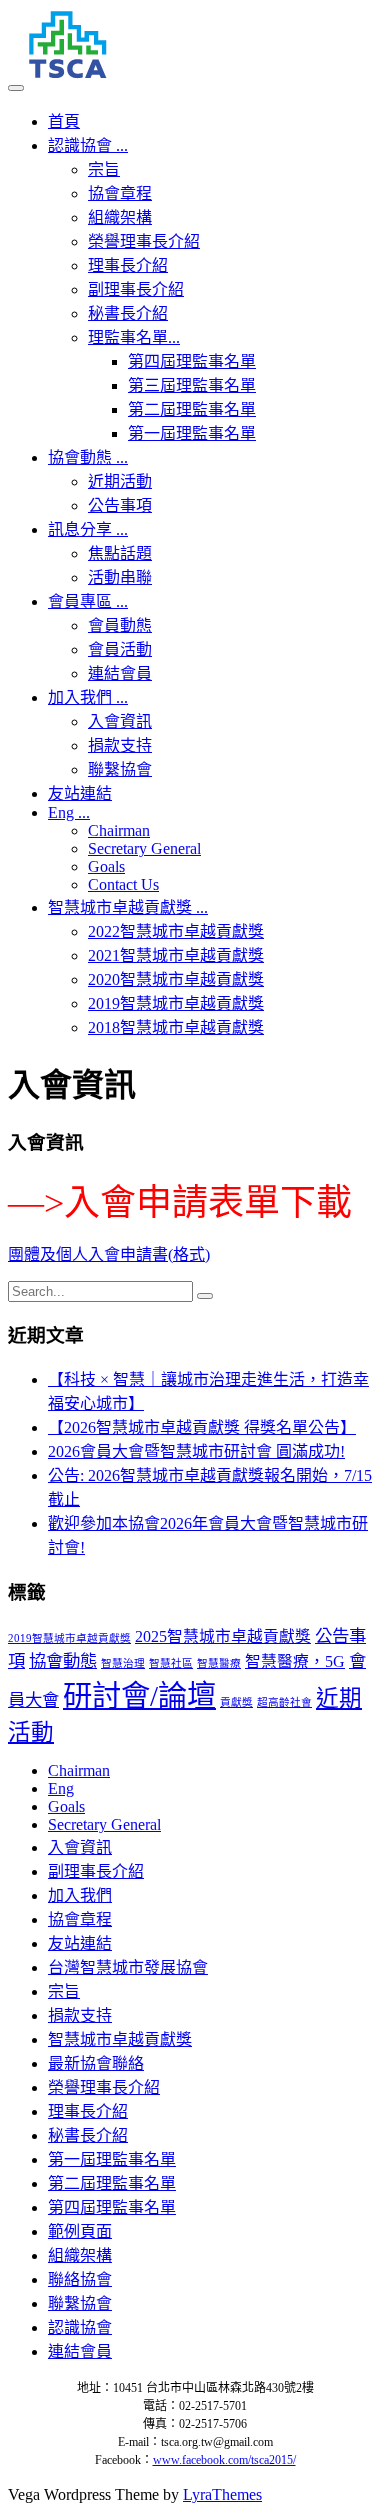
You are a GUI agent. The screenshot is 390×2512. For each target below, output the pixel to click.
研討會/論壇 (139, 1696)
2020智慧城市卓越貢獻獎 (176, 979)
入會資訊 (120, 721)
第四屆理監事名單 (192, 361)
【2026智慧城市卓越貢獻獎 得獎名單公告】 (202, 1427)
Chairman (119, 830)
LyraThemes (222, 2494)
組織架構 (120, 217)
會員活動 (120, 649)
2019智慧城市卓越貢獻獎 (176, 1003)
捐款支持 (120, 745)
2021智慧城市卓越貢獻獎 (176, 955)
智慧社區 (171, 1663)
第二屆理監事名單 (192, 409)
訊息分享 (88, 529)
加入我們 (88, 697)
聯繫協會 (120, 769)
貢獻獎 (236, 1702)
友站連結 (80, 793)
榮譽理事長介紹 (144, 241)
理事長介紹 (128, 265)
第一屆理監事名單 (192, 433)
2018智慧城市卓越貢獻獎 (176, 1027)
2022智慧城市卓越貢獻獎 (176, 931)
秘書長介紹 (128, 313)
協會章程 (120, 193)
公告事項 (120, 505)
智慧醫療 (219, 1663)
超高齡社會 (284, 1702)
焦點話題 (120, 553)
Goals (106, 866)
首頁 (64, 121)
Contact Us (123, 884)
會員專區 (88, 601)
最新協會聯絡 (96, 2063)
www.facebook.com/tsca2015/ (224, 2460)
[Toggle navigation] (16, 88)
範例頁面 (80, 2231)
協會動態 (88, 457)
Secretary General (144, 848)
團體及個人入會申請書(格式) (109, 1254)
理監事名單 (134, 337)
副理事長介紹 (136, 289)
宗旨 (104, 169)
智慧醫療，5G (295, 1661)
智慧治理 (123, 1663)
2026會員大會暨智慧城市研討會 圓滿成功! (196, 1451)
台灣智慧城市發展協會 (128, 1967)
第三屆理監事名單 (192, 385)
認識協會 (88, 145)
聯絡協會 (80, 2279)
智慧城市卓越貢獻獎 (128, 907)
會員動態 (120, 625)
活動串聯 (120, 577)
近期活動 (120, 481)
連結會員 (120, 673)
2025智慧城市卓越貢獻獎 (223, 1636)
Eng (69, 812)
